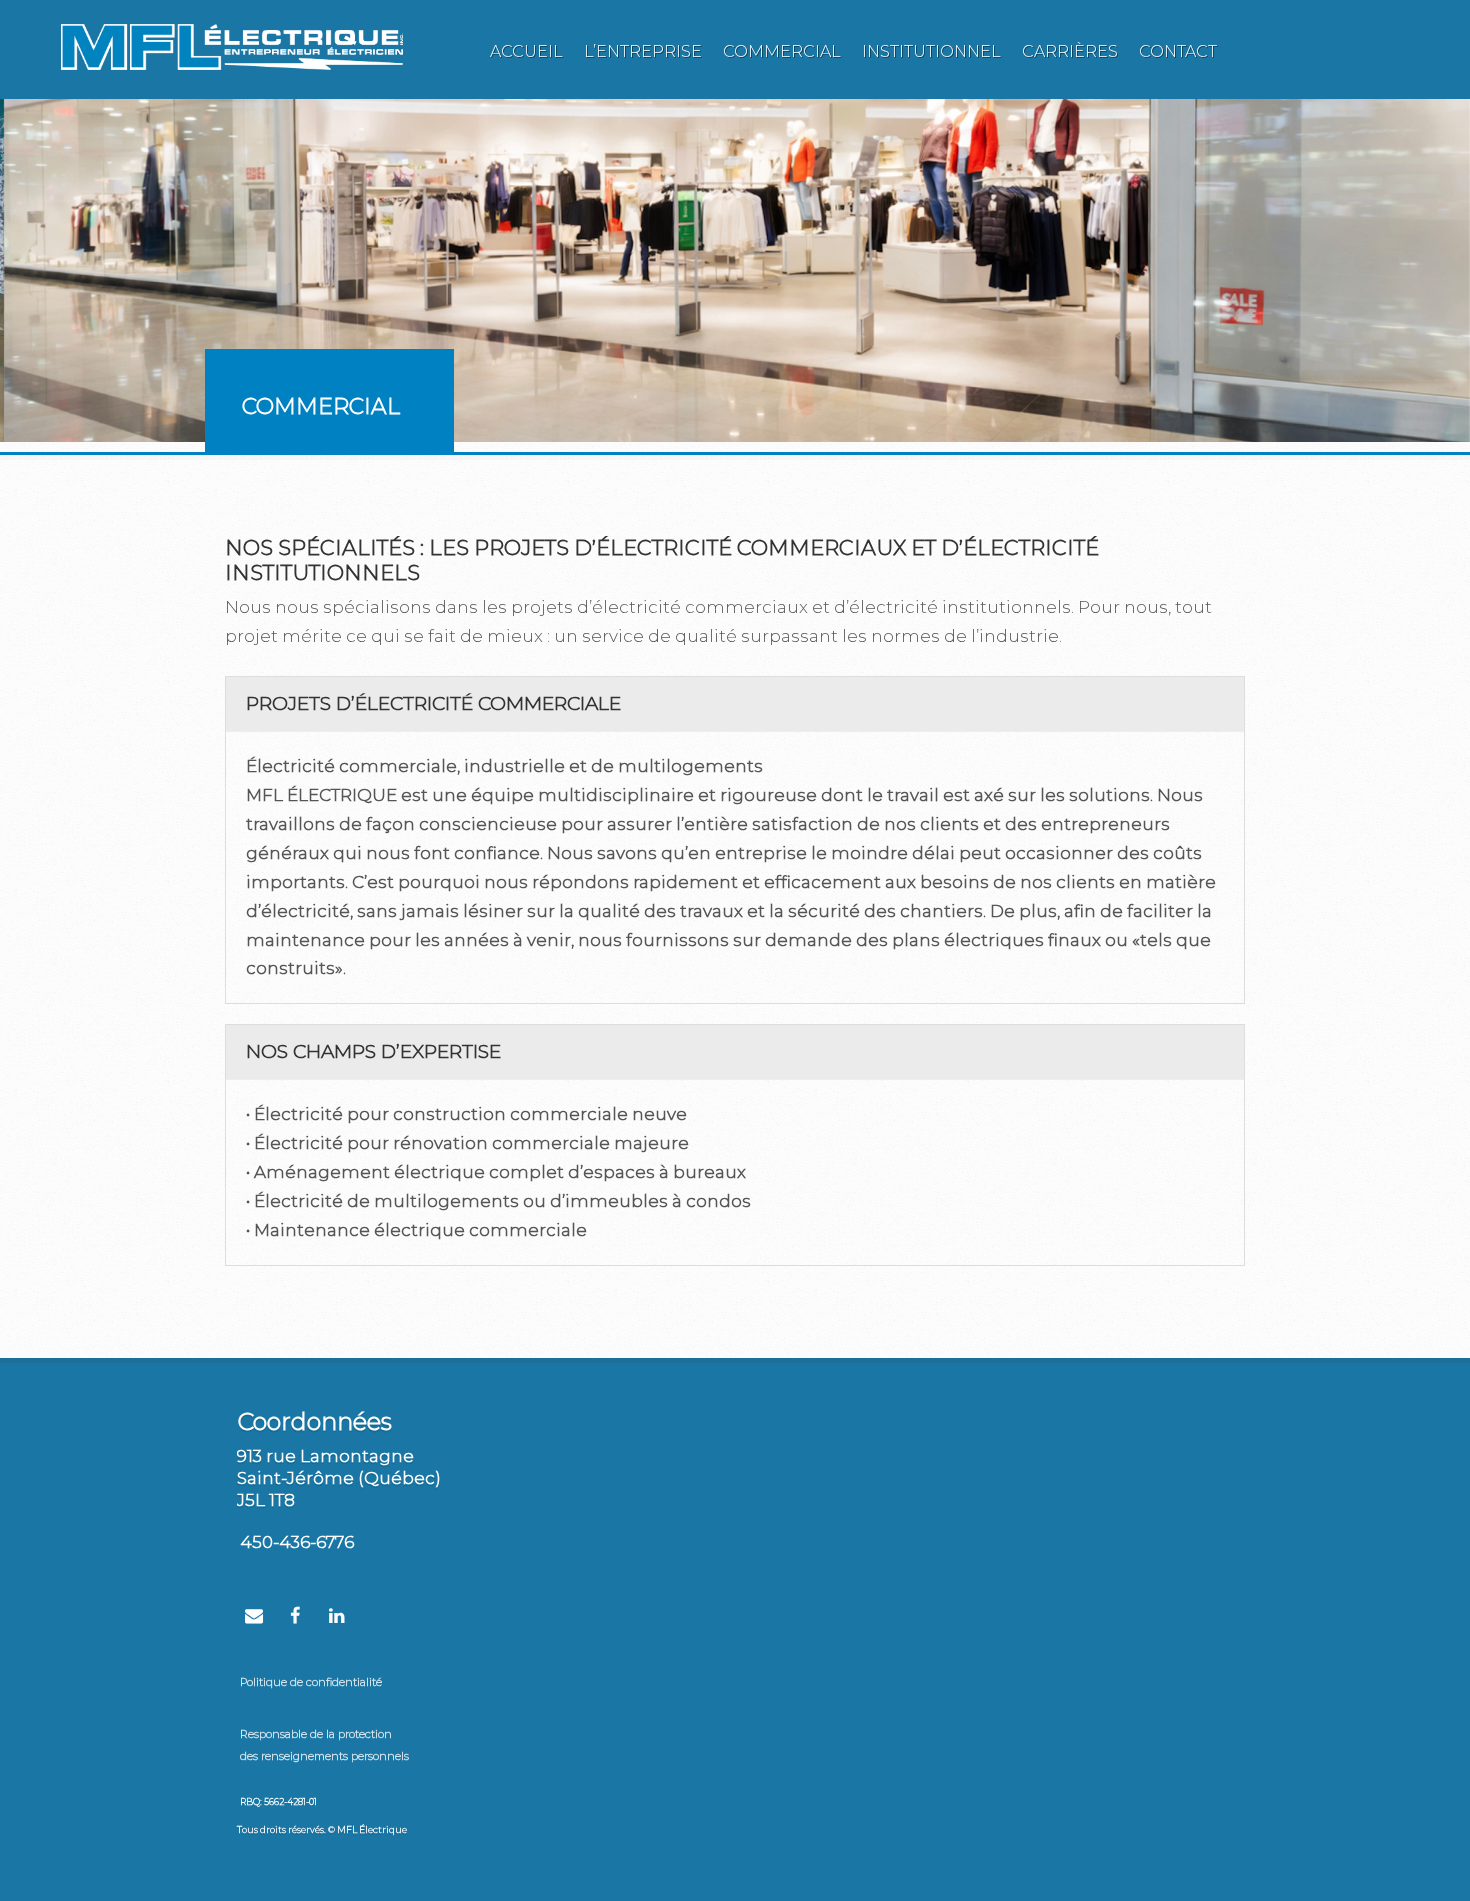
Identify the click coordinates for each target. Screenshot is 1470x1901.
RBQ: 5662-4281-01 (278, 1801)
